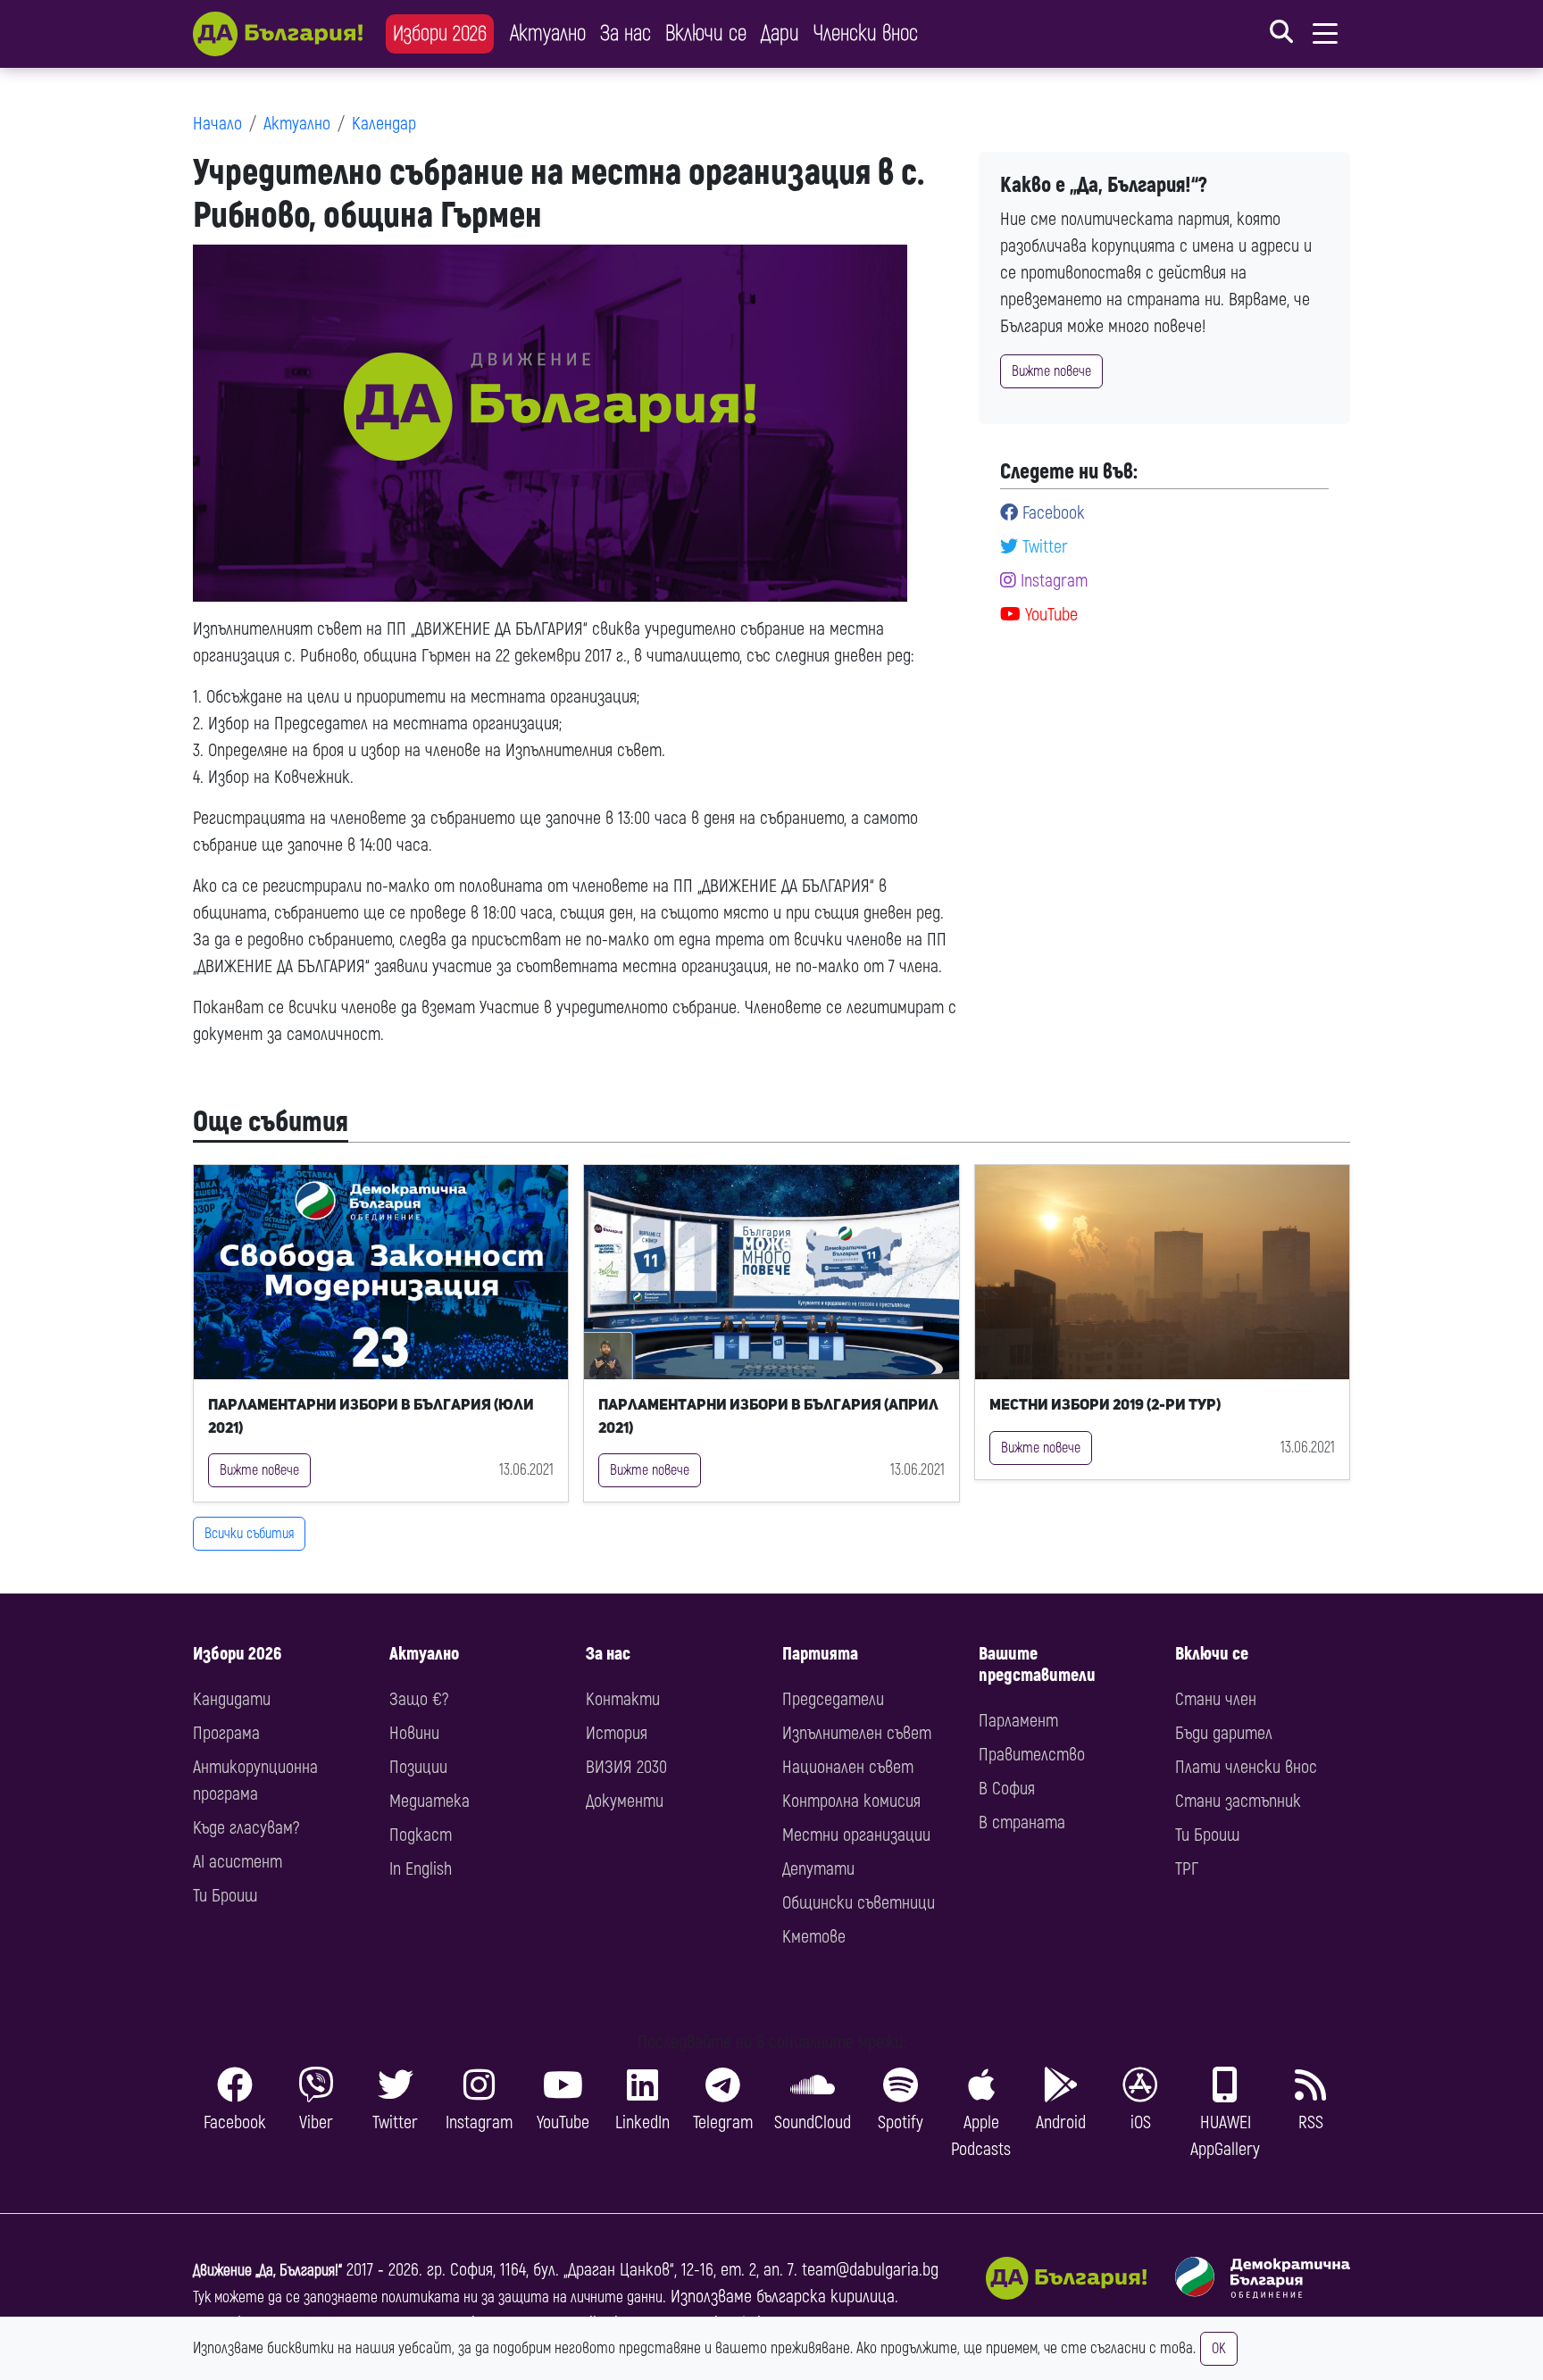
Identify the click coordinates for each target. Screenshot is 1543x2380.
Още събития (271, 1122)
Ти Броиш (225, 1896)
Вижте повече (1051, 371)
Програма (226, 1733)
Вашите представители (1037, 1664)
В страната (1022, 1822)
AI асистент (238, 1862)
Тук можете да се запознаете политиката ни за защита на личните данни (428, 2297)
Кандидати (232, 1699)
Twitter (1043, 547)
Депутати (818, 1869)
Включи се (706, 33)
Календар (384, 124)
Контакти (623, 1699)
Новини (414, 1733)
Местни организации (856, 1835)
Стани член (1216, 1699)
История (617, 1733)
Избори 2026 (440, 33)
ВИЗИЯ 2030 (626, 1767)
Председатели (833, 1699)
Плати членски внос (1246, 1767)
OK (1219, 2349)
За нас (626, 33)
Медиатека (430, 1801)
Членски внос (866, 33)
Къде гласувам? (246, 1828)
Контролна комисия (851, 1801)
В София (1007, 1789)
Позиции (418, 1767)
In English (421, 1869)
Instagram (1052, 581)
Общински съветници (859, 1903)
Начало (217, 124)
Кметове (814, 1937)
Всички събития (249, 1534)
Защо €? (419, 1699)
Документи (625, 1801)
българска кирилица (826, 2297)
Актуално (548, 33)
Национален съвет (848, 1767)
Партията (820, 1654)
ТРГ (1187, 1869)
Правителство (1032, 1755)
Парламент (1018, 1721)
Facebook (1051, 513)
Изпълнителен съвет (857, 1733)
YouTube (1049, 615)
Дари (780, 33)
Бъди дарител (1224, 1733)
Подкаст (421, 1835)
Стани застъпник (1238, 1801)
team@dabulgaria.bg (870, 2270)
